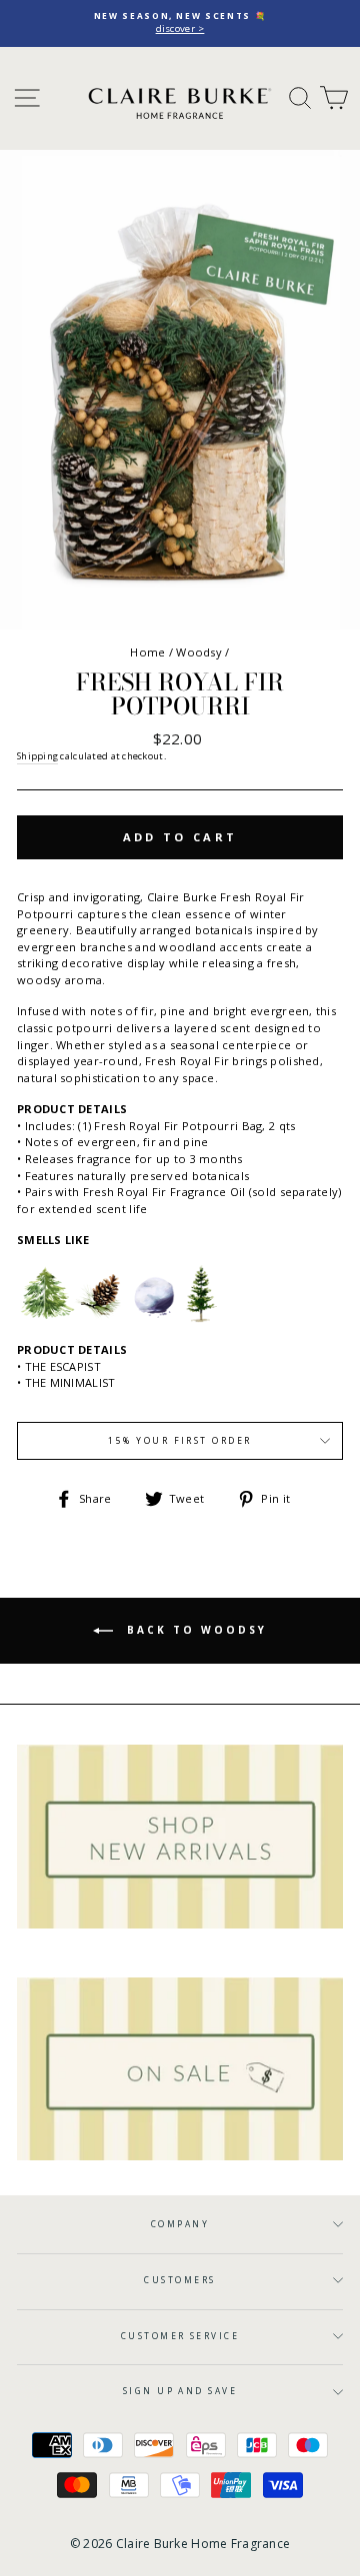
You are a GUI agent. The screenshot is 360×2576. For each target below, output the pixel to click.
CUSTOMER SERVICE (180, 2336)
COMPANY (180, 2224)
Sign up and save (180, 2391)
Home (147, 652)
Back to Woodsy (194, 1630)
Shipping (37, 756)
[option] (180, 23)
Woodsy (199, 652)
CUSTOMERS (179, 2280)
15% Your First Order (180, 1440)
